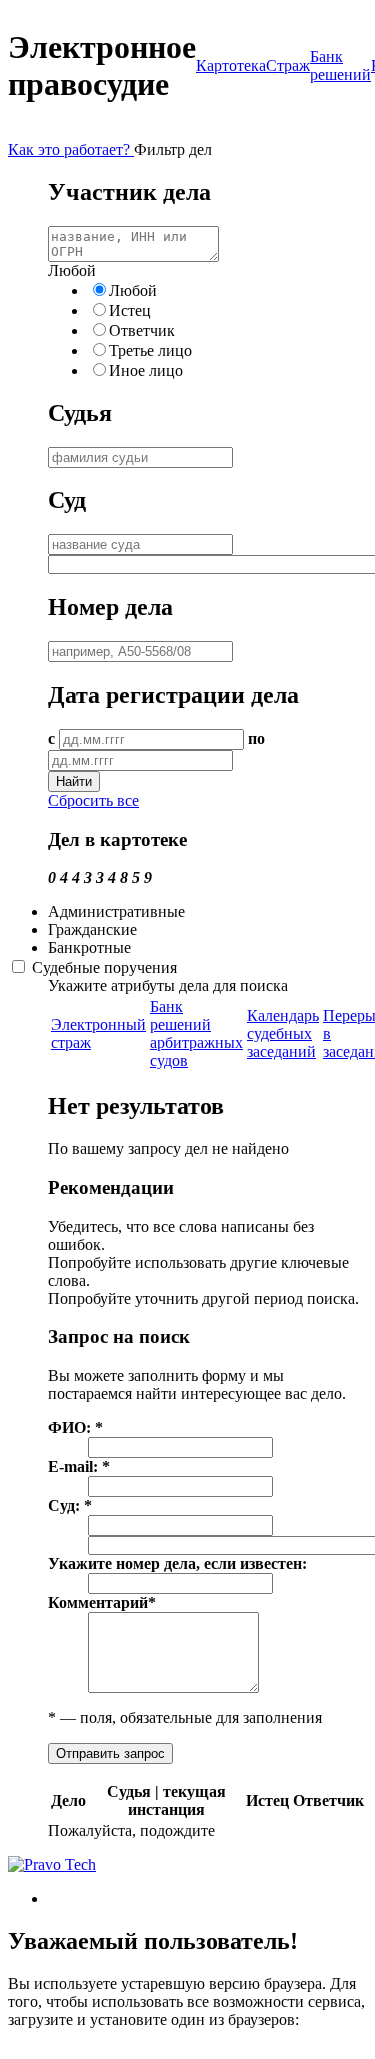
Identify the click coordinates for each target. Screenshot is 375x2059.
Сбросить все (93, 800)
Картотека (231, 65)
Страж (288, 65)
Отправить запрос (110, 1753)
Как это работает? (71, 149)
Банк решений (340, 65)
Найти (74, 781)
